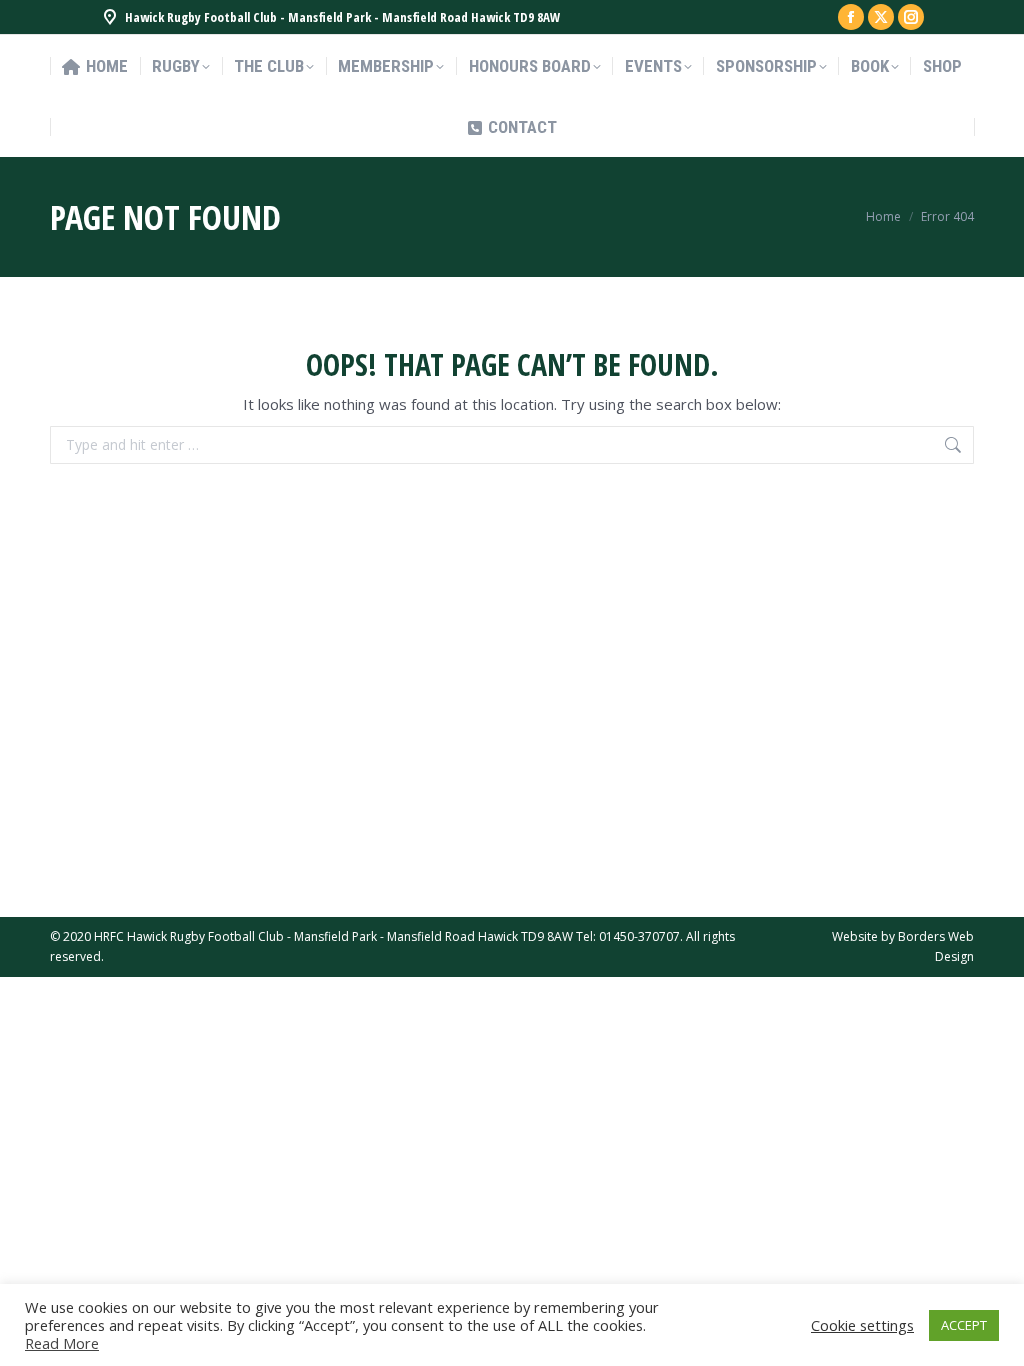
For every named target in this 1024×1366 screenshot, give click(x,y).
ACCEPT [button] (964, 1325)
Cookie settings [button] (862, 1325)
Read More (62, 1343)
